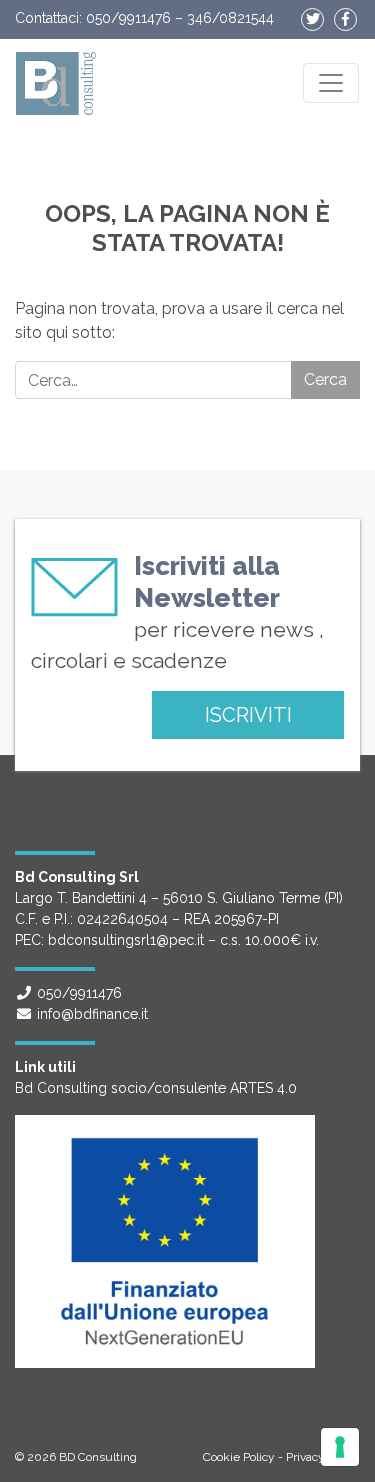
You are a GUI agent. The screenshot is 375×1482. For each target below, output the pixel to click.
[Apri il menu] (331, 83)
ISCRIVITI (248, 715)
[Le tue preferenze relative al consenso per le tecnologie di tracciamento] (340, 1447)
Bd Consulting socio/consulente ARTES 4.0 (156, 1088)
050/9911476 (128, 18)
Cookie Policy (239, 1457)
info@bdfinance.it (92, 1014)
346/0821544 (230, 18)
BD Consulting (98, 1457)
